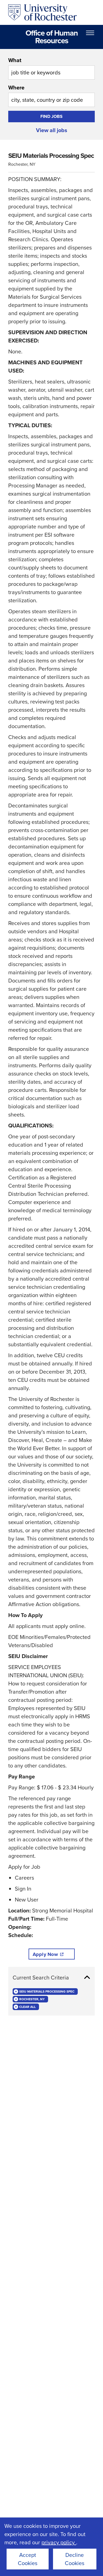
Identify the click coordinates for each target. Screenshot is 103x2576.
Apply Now (45, 1954)
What (15, 60)
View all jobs (52, 130)
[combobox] (51, 68)
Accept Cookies (28, 2559)
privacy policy (59, 2542)
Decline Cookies (75, 2559)
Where (16, 88)
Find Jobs (51, 116)
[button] (51, 1978)
